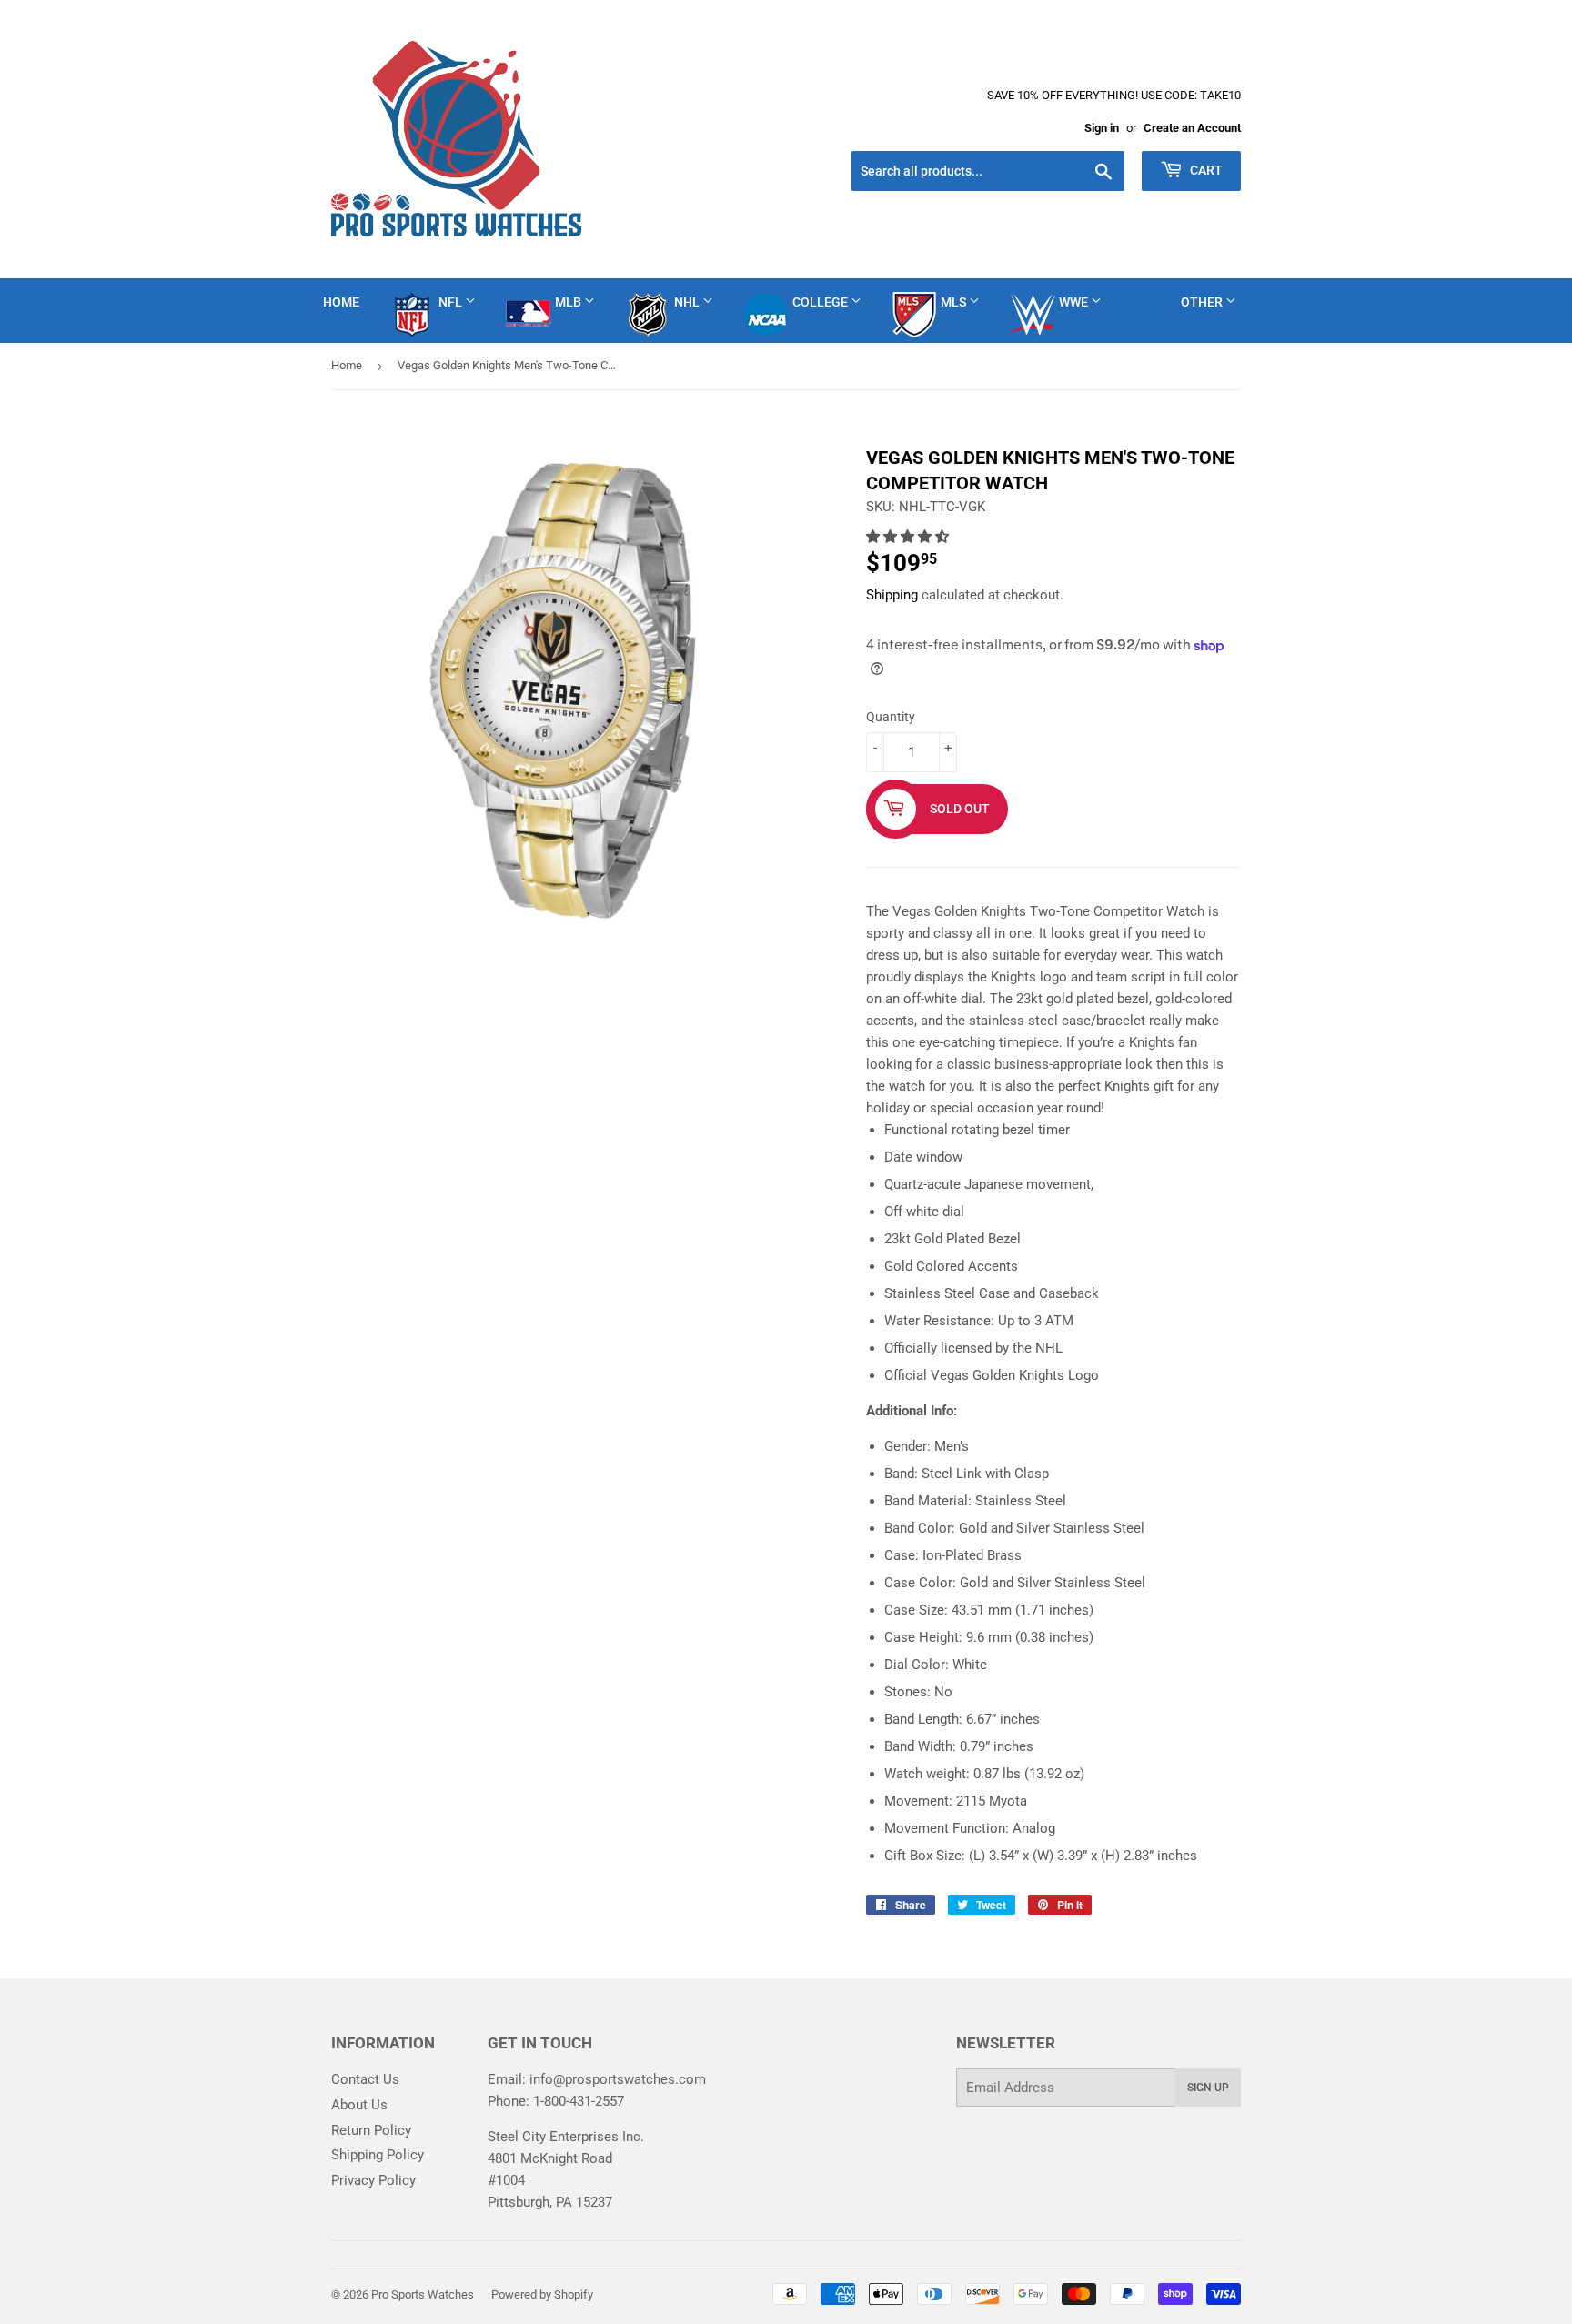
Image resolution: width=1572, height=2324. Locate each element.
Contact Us (365, 2079)
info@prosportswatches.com (618, 2079)
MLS (955, 302)
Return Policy (371, 2130)
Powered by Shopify (542, 2294)
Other (1203, 302)
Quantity (891, 717)
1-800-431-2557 (579, 2101)
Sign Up (1208, 2088)
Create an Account (1192, 128)
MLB (569, 302)
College (821, 302)
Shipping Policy (378, 2155)
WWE (1075, 302)
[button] (909, 537)
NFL (452, 302)
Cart (1205, 170)
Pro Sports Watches (423, 2294)
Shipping (892, 595)
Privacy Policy (373, 2180)
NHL (688, 302)
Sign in (1102, 128)
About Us (359, 2105)
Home (341, 302)
